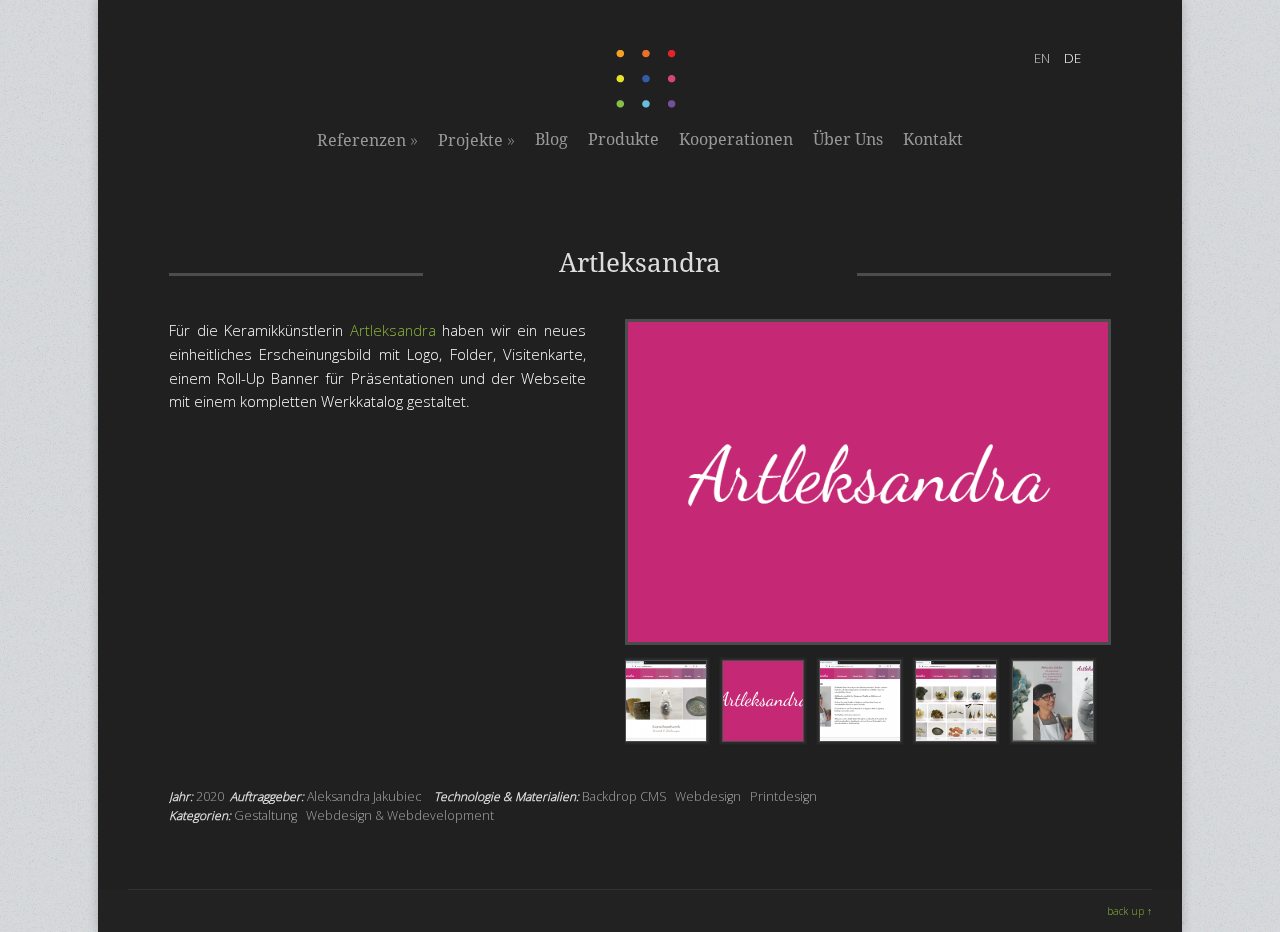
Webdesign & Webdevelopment (400, 815)
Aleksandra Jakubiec (364, 796)
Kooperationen (736, 139)
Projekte (476, 140)
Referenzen (367, 140)
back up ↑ (1129, 911)
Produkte (623, 139)
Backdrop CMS (624, 796)
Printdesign (783, 796)
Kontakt (933, 139)
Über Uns (848, 139)
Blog (551, 139)
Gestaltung (265, 815)
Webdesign (708, 796)
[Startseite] (648, 104)
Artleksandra (393, 330)
